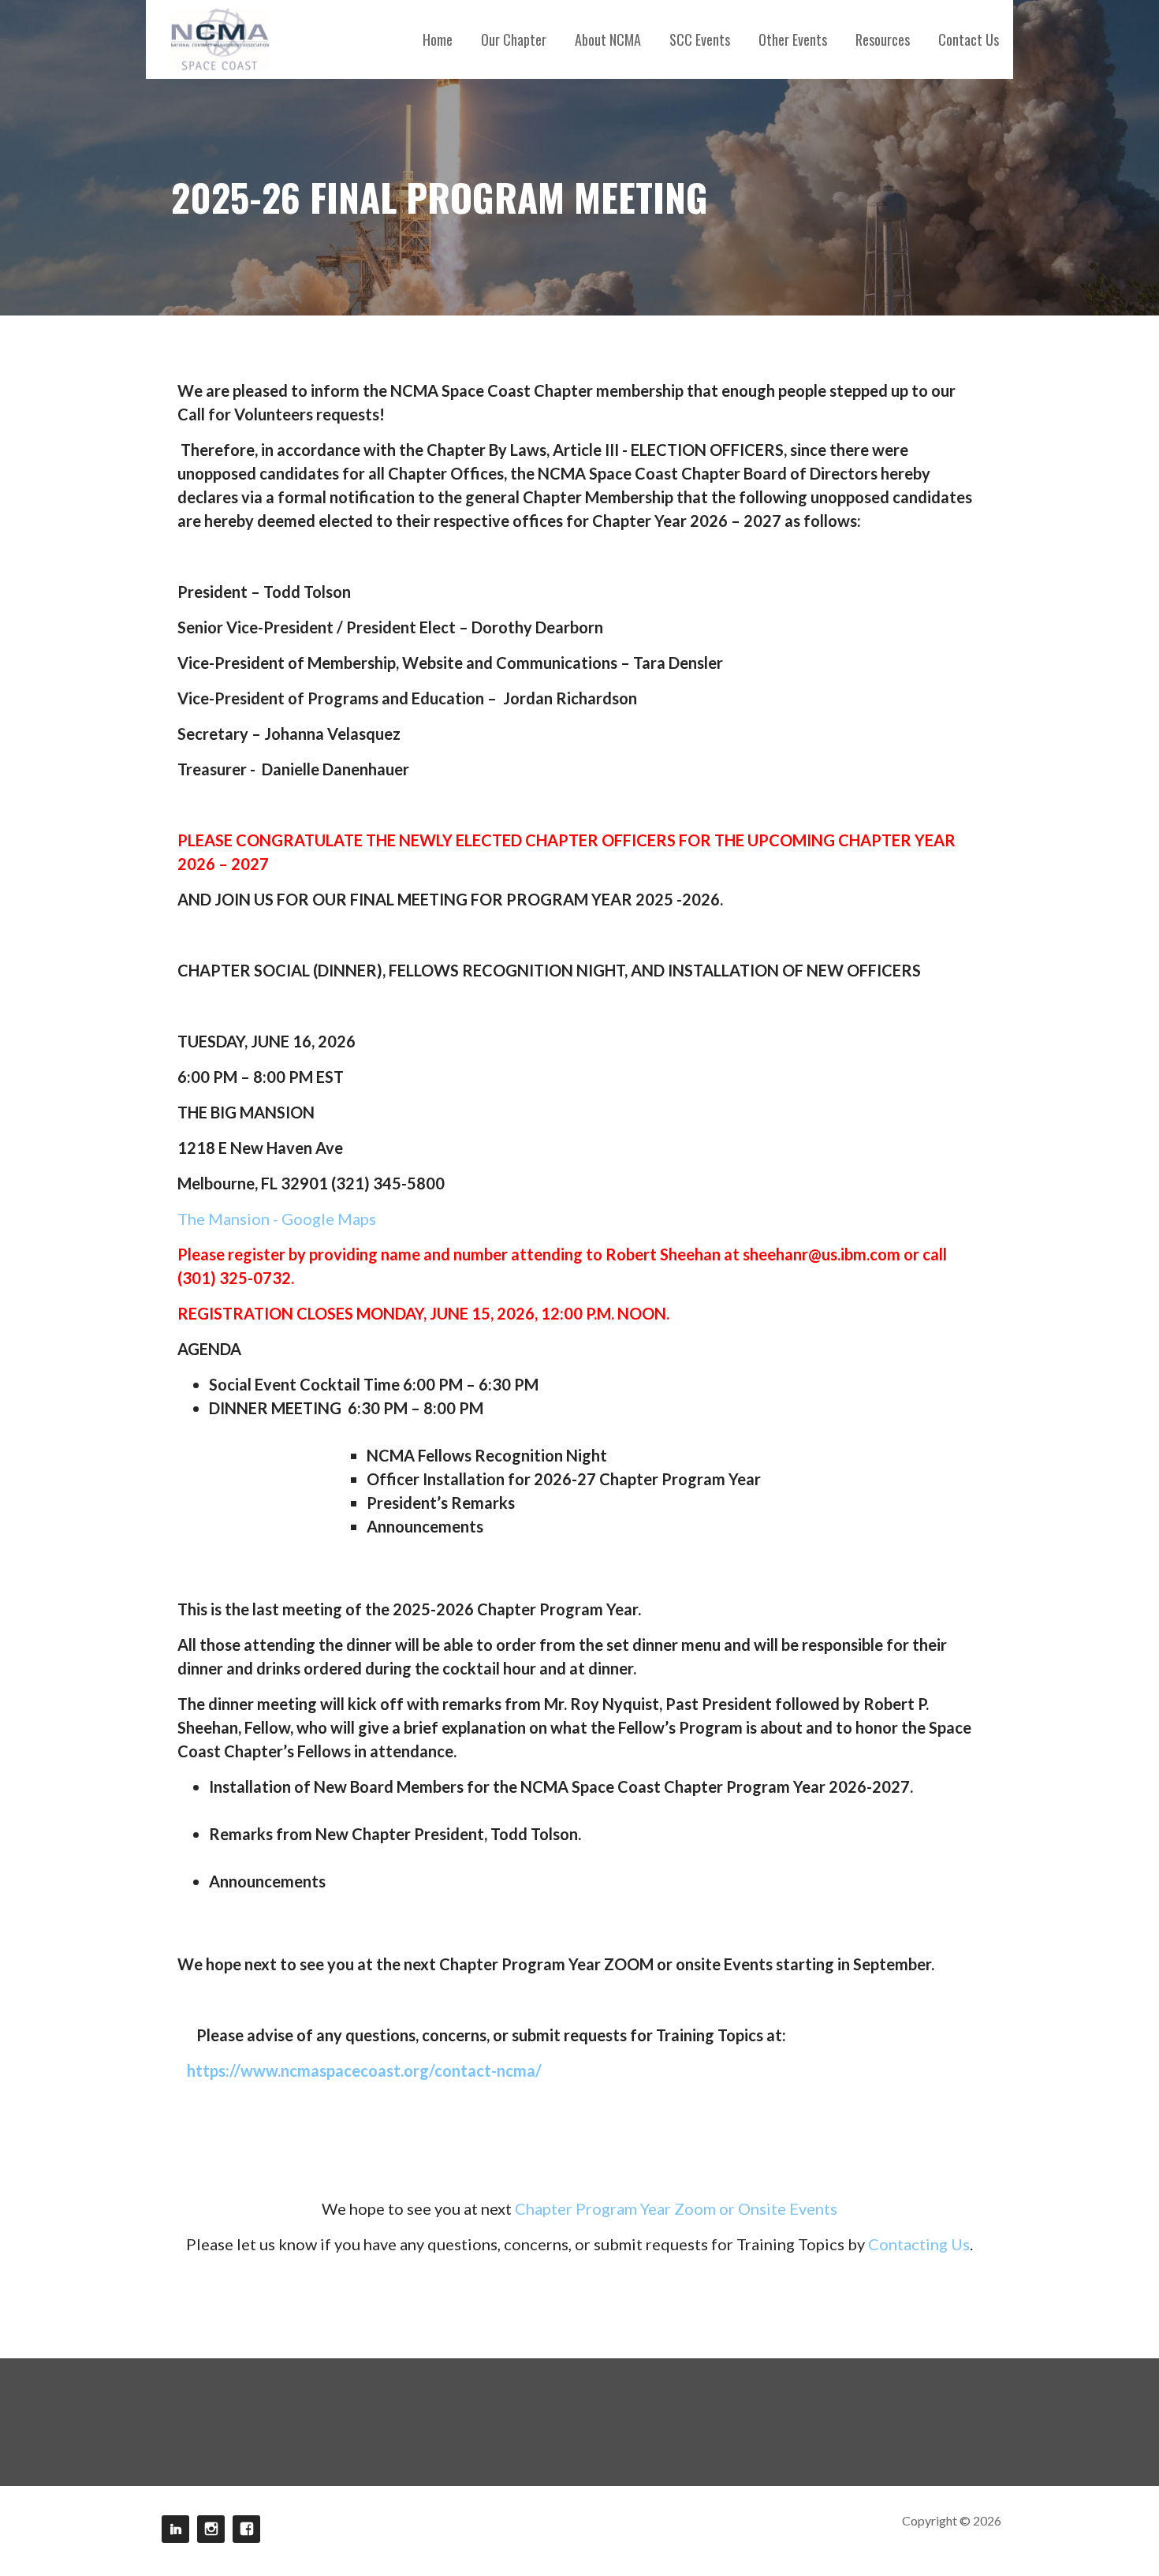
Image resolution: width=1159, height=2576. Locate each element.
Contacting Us (919, 2244)
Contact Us (969, 39)
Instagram (211, 2529)
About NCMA (608, 39)
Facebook (246, 2529)
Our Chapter (514, 39)
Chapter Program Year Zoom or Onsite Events (676, 2208)
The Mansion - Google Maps (277, 1219)
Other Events (793, 39)
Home (438, 39)
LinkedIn (175, 2529)
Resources (883, 39)
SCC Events (700, 39)
